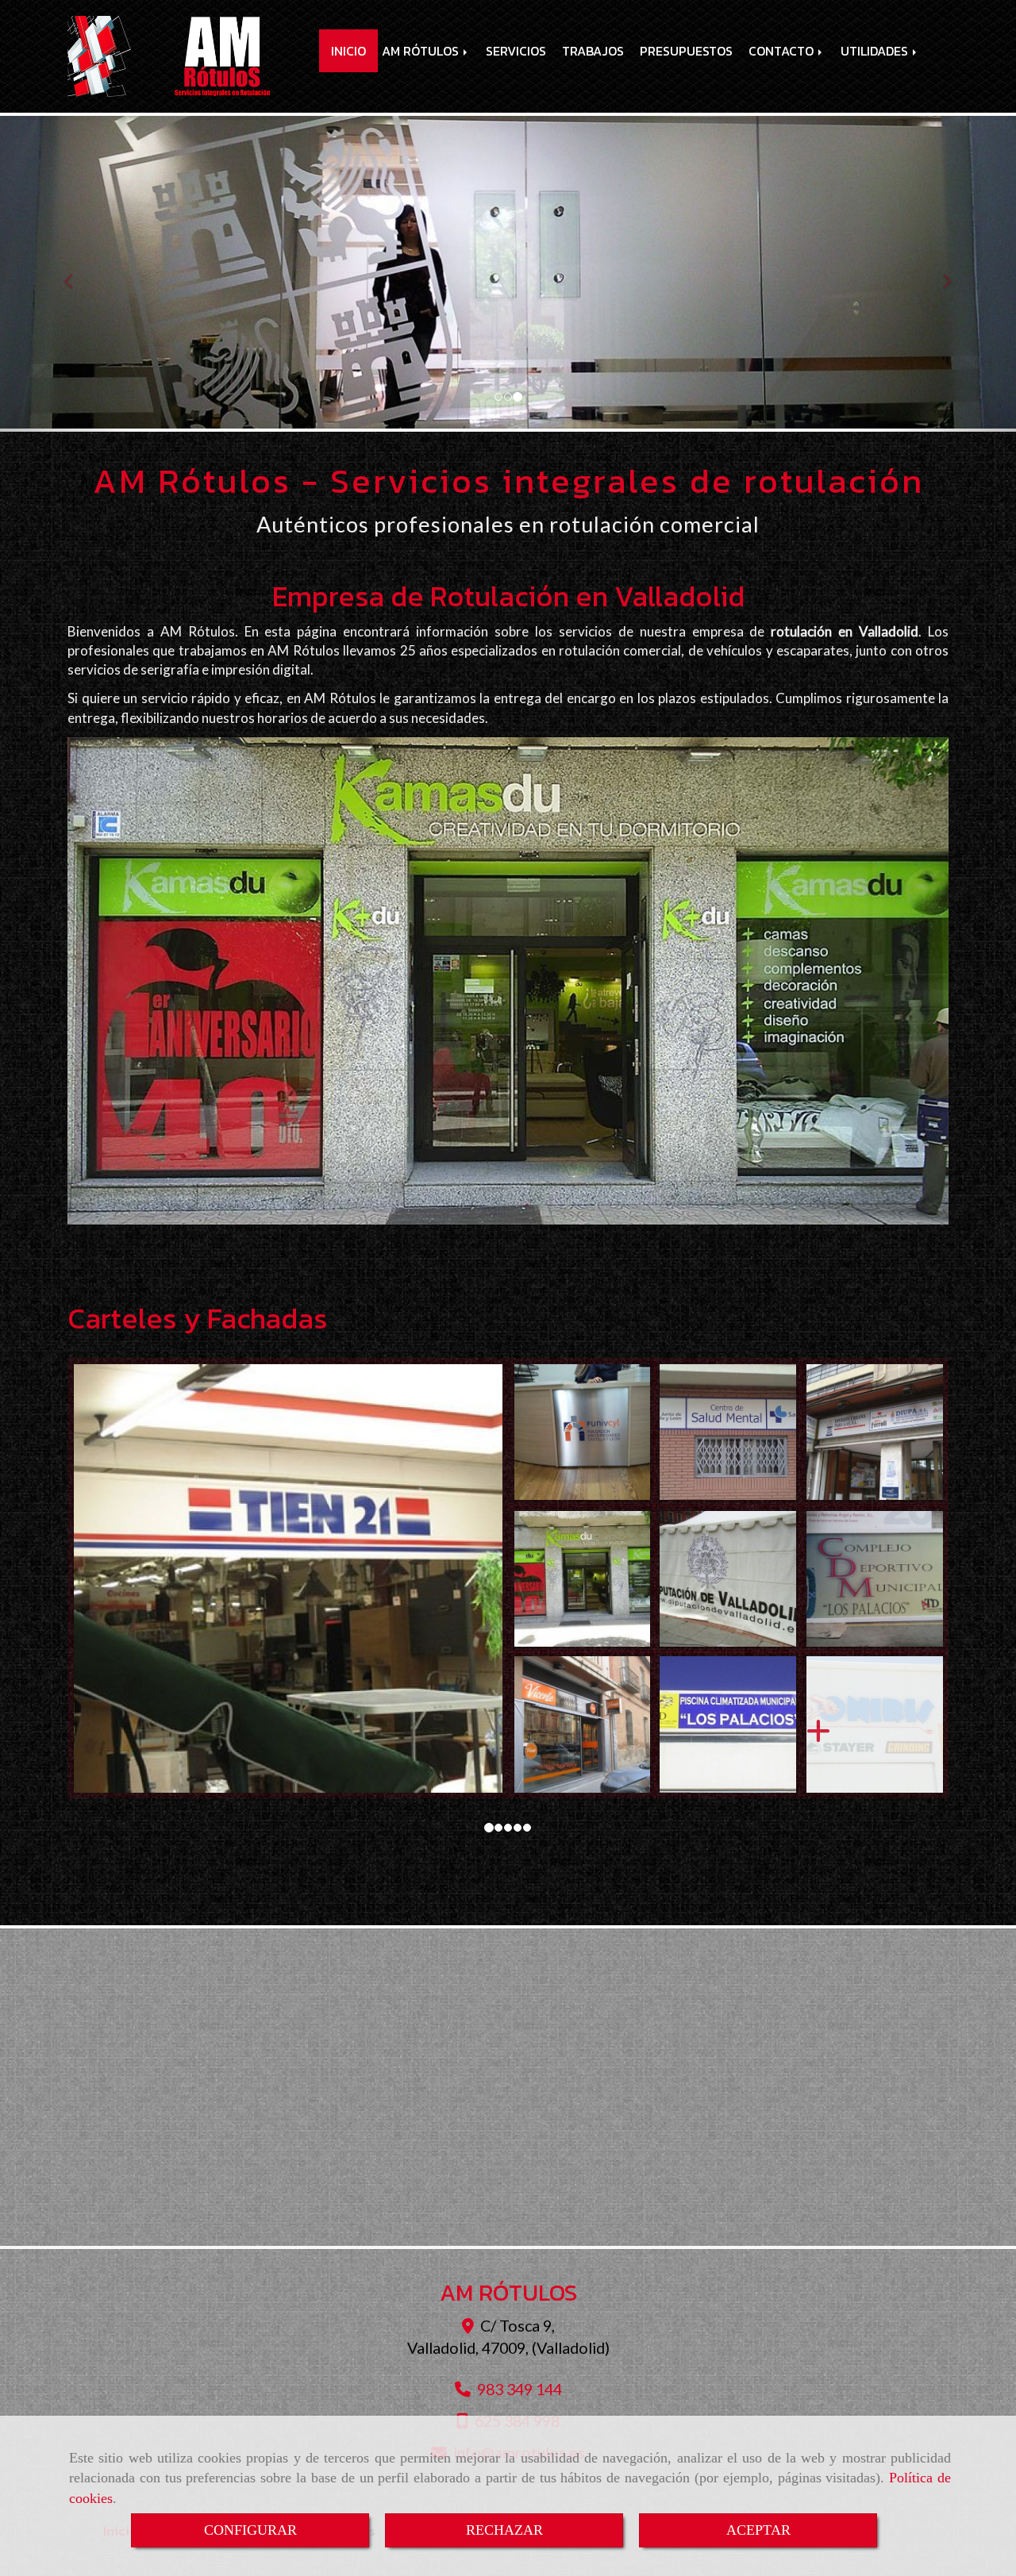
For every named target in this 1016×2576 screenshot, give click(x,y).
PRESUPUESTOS (686, 51)
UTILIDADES (876, 51)
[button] (76, 274)
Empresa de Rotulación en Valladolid (508, 596)
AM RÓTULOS (422, 51)
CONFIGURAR (250, 2530)
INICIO (348, 51)
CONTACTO (783, 51)
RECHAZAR (504, 2530)
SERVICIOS (516, 51)
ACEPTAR (758, 2530)
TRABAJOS (593, 51)
